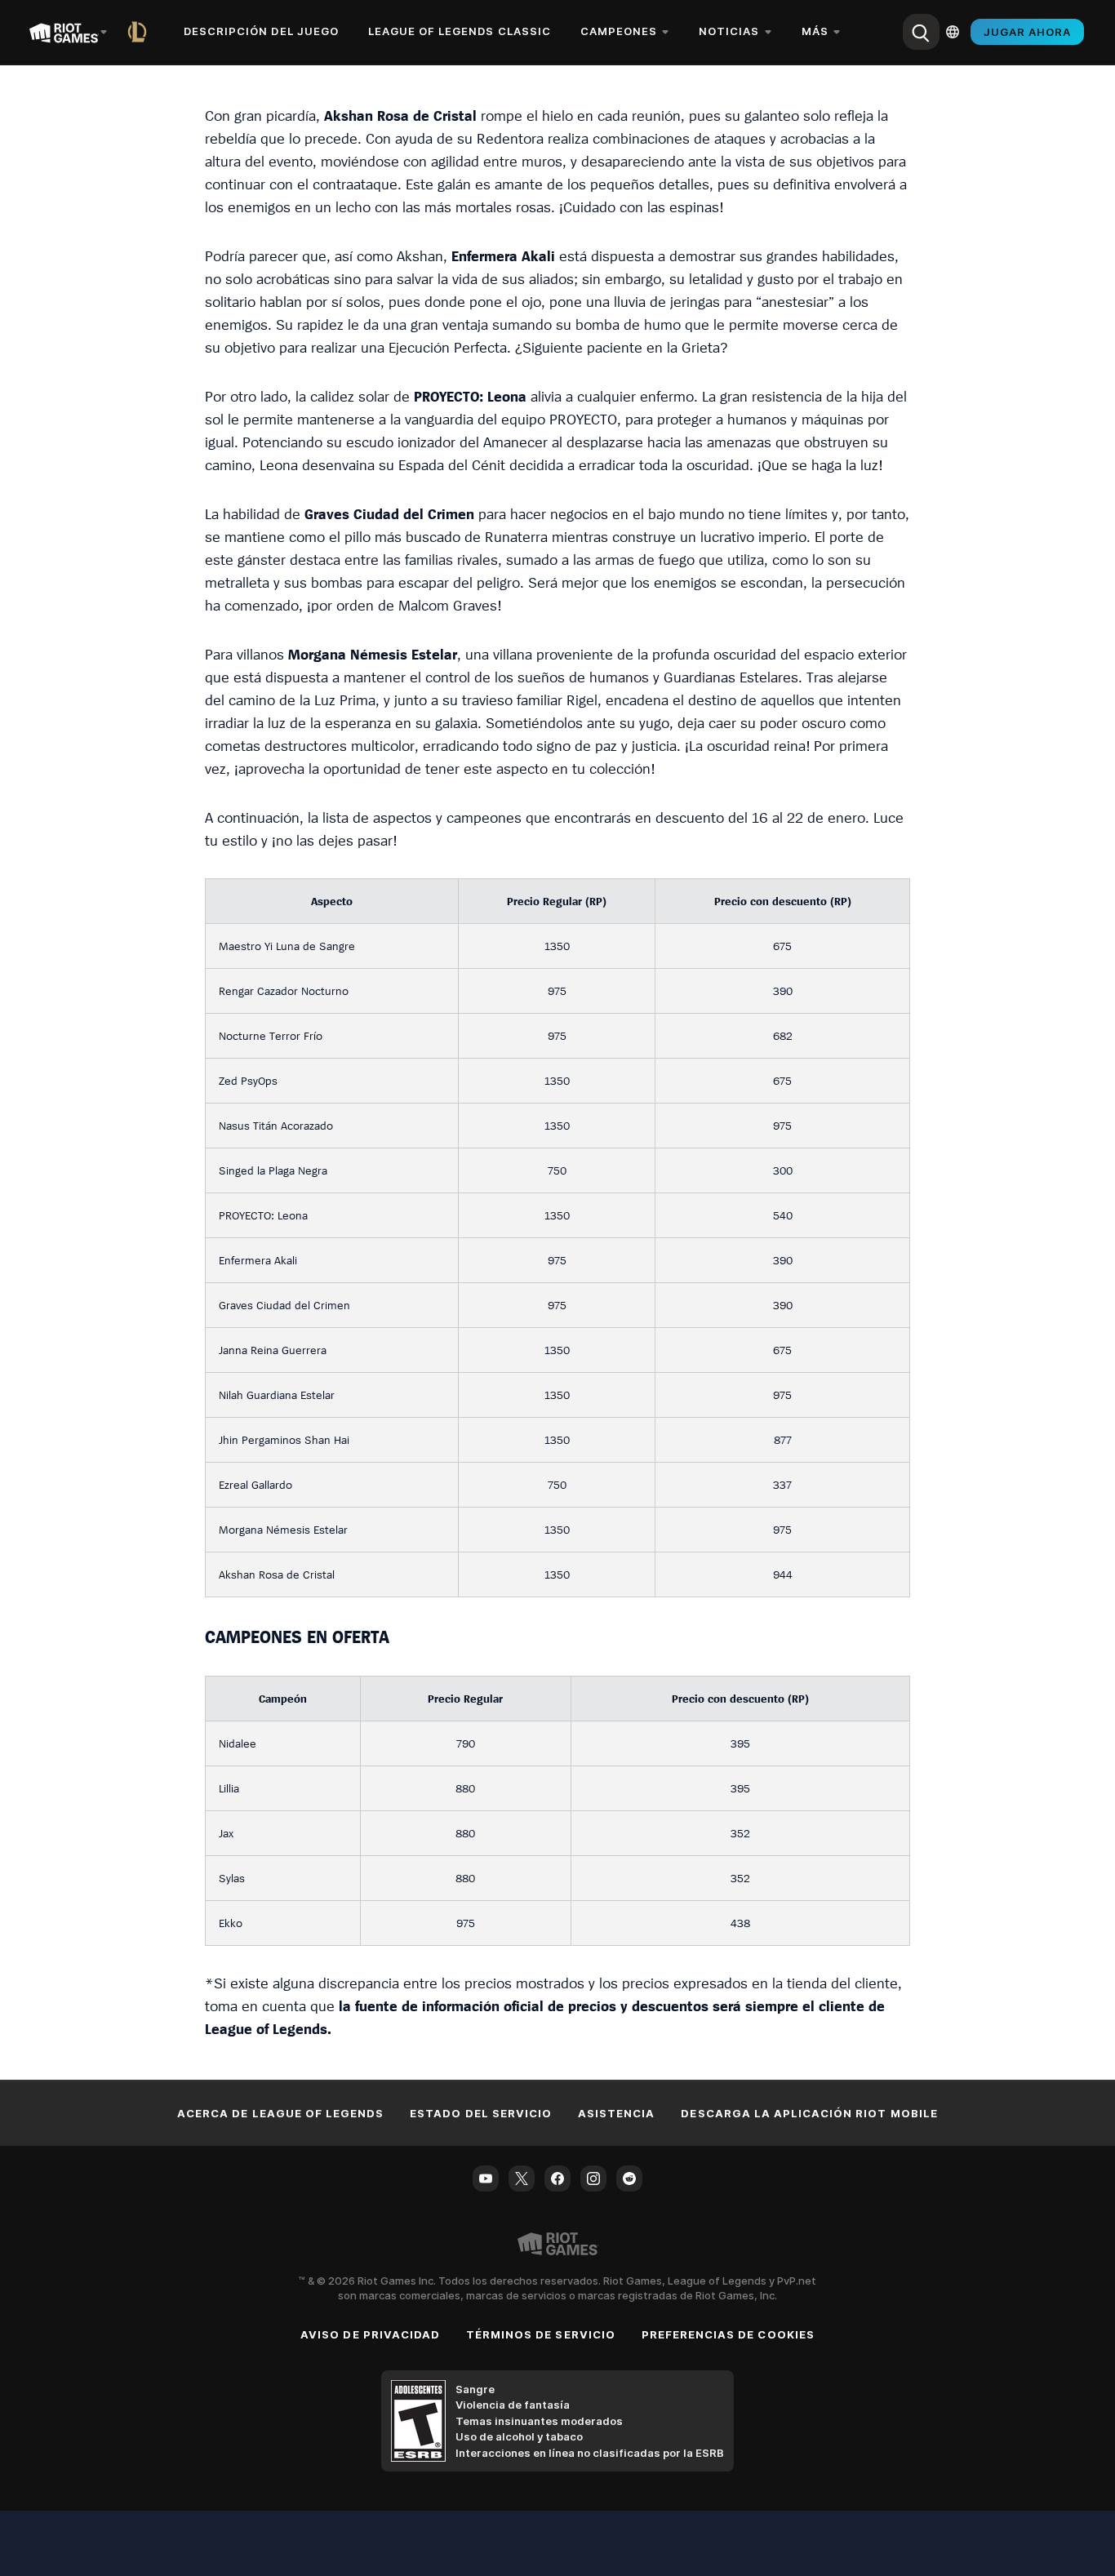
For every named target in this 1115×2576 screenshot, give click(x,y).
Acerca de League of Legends (280, 2113)
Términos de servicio (541, 2334)
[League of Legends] (140, 32)
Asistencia (616, 2113)
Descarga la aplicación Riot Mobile (809, 2113)
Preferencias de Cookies (728, 2334)
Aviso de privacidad (370, 2334)
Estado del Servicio (481, 2113)
